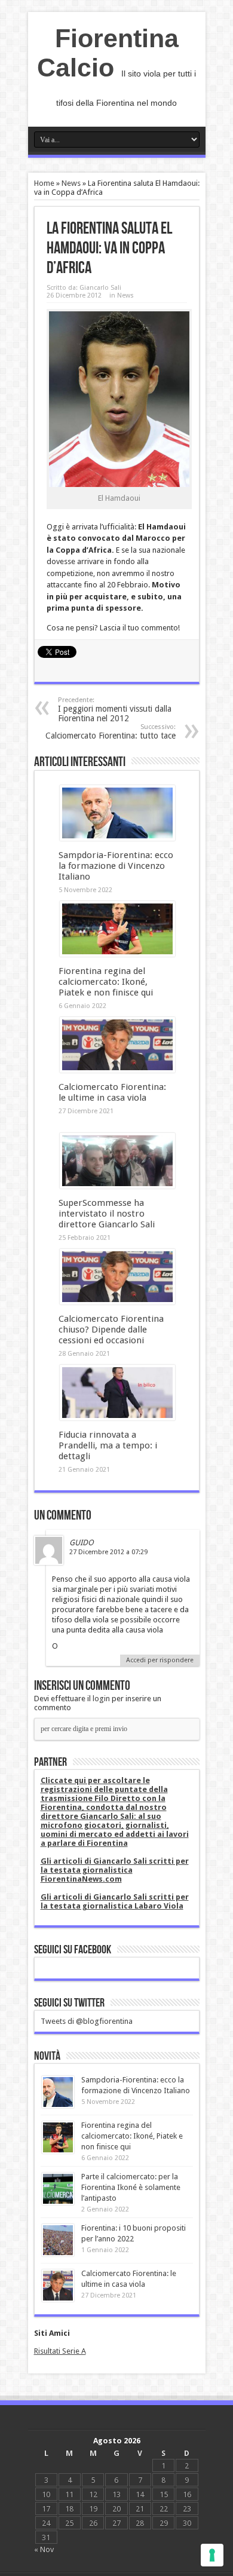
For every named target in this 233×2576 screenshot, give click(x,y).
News (71, 183)
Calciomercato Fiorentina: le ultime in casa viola (112, 1092)
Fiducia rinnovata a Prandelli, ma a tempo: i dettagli (108, 1445)
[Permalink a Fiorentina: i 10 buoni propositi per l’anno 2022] (58, 2254)
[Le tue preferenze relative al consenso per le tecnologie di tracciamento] (212, 2555)
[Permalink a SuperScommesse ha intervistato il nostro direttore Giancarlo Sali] (117, 1186)
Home (44, 183)
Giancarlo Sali (100, 288)
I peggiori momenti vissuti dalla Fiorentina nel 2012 (115, 710)
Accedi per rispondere (160, 1660)
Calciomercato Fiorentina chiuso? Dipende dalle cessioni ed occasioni (111, 1330)
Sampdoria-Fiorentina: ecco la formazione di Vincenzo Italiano (116, 866)
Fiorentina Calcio (108, 53)
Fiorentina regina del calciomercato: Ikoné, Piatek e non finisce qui (106, 982)
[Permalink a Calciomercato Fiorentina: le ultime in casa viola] (117, 1070)
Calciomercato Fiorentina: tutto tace (111, 732)
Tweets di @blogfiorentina (87, 2021)
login (101, 1699)
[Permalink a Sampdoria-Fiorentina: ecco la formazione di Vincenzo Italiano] (117, 838)
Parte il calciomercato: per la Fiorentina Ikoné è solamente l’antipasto (131, 2187)
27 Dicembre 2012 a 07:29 (108, 1552)
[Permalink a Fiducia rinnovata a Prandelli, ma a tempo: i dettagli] (117, 1418)
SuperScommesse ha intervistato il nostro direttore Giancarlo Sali (107, 1214)
